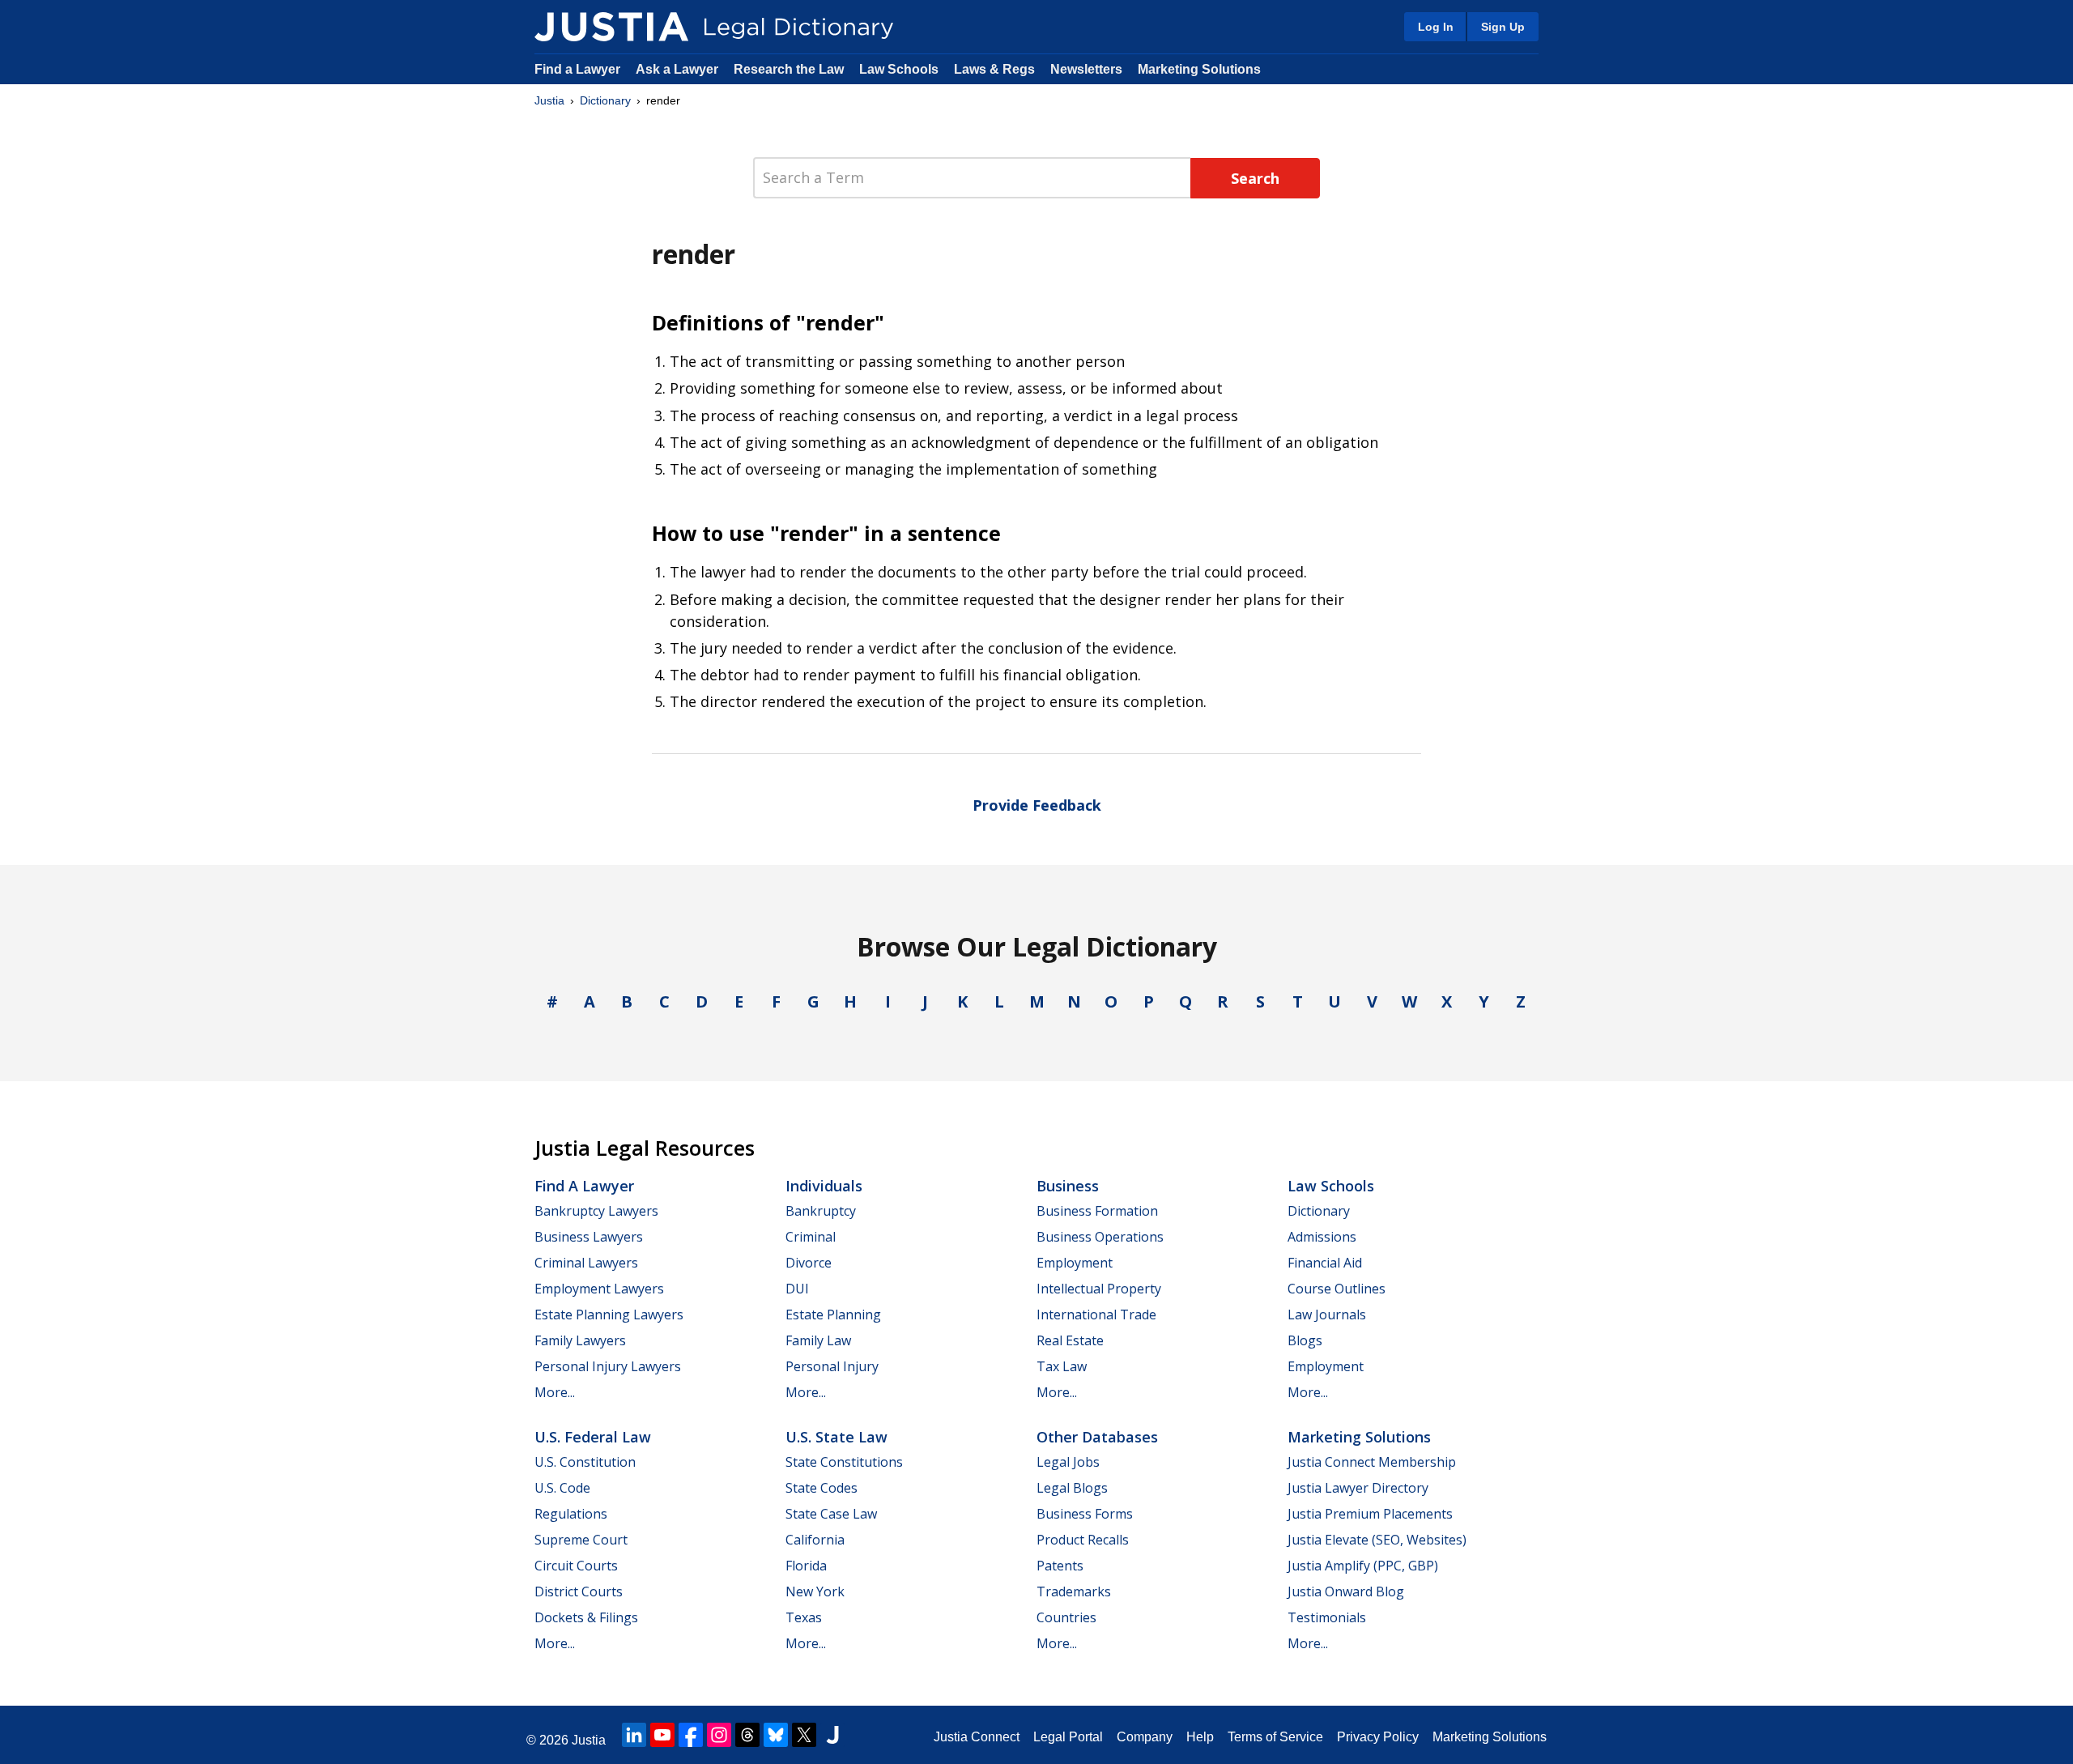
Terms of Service (1275, 1737)
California (815, 1540)
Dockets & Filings (586, 1617)
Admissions (1322, 1237)
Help (1200, 1737)
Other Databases (1097, 1437)
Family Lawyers (580, 1340)
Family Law (818, 1340)
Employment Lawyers (599, 1289)
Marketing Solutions (1199, 69)
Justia (549, 100)
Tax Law (1062, 1366)
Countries (1066, 1617)
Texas (804, 1617)
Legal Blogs (1072, 1488)
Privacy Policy (1378, 1737)
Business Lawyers (589, 1237)
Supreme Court (581, 1540)
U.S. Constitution (585, 1462)
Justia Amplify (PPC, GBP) (1363, 1566)
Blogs (1305, 1340)
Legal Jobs (1068, 1462)
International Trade (1096, 1314)
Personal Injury (832, 1366)
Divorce (809, 1263)
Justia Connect (977, 1737)
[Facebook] (691, 1735)
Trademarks (1074, 1591)
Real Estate (1070, 1340)
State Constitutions (844, 1462)
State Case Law (831, 1514)
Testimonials (1327, 1617)
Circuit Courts (576, 1566)
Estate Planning (833, 1314)
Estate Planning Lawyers (609, 1314)
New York (815, 1591)
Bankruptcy (821, 1211)
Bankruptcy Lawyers (596, 1211)
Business (1068, 1186)
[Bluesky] (776, 1735)
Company (1145, 1737)
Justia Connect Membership (1372, 1462)
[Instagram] (719, 1735)
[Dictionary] (611, 27)
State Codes (822, 1488)
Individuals (824, 1186)
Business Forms (1085, 1514)
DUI (797, 1289)
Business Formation (1097, 1211)
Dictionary (605, 100)
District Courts (579, 1591)
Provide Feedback (1037, 805)
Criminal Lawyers (586, 1263)
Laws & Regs (994, 69)
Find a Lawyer (577, 69)
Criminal (811, 1237)
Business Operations (1100, 1237)
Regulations (571, 1514)
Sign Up (1503, 27)
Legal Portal (1068, 1737)
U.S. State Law (836, 1437)
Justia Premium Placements (1370, 1514)
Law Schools (899, 69)
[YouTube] (662, 1735)
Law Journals (1327, 1314)
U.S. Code (562, 1488)
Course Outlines (1337, 1289)
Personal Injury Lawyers (608, 1366)
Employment (1075, 1263)
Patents (1060, 1566)
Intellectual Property (1099, 1289)
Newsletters (1086, 69)
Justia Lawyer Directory (1358, 1488)
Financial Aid (1325, 1263)
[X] (804, 1735)
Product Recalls (1083, 1540)
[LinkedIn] (634, 1735)
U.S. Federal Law (593, 1437)
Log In (1436, 27)
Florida (806, 1566)
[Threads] (747, 1735)
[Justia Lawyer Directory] (832, 1735)
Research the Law (789, 69)
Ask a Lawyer (679, 69)
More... (555, 1392)
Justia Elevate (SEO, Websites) (1377, 1540)
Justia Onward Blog (1346, 1591)
